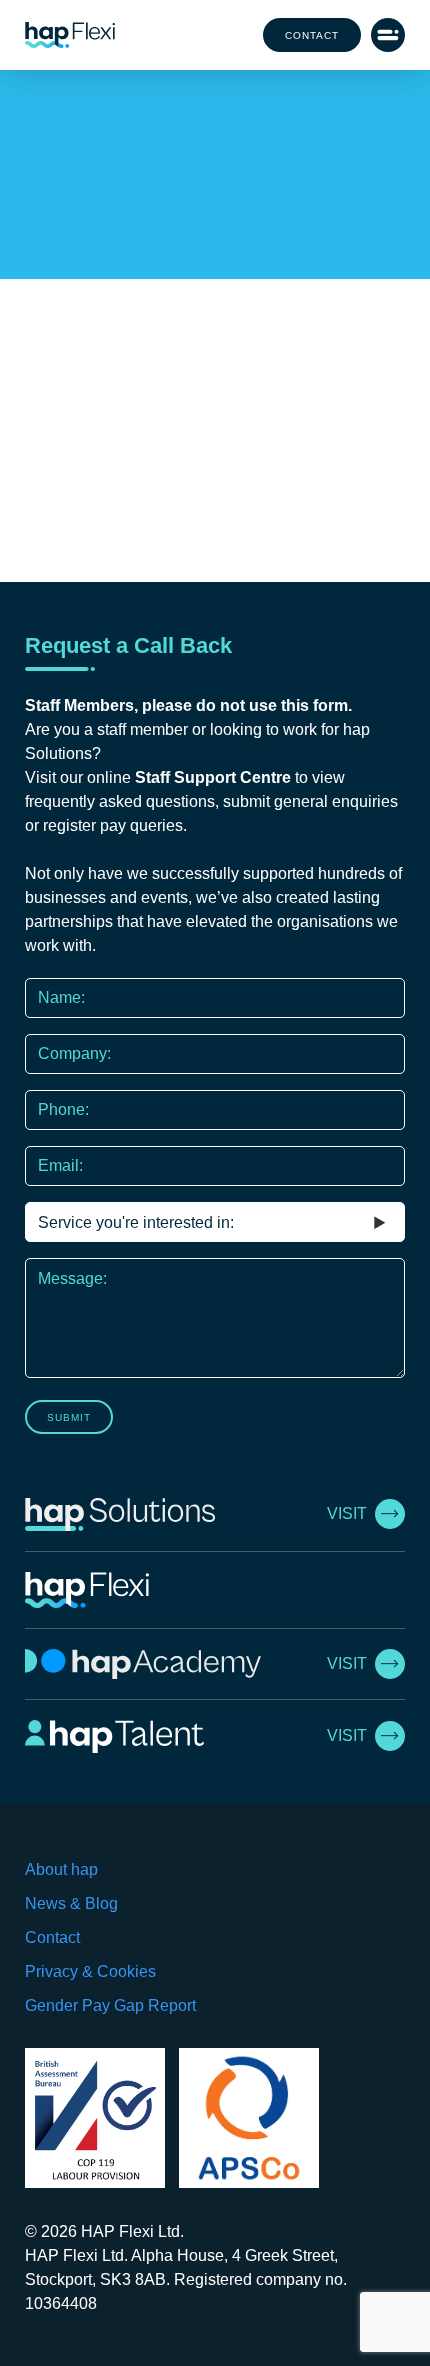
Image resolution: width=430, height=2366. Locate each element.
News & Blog (71, 1903)
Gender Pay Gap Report (110, 2005)
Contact (312, 35)
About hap (61, 1869)
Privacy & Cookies (90, 1971)
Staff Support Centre (213, 777)
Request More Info (215, 237)
